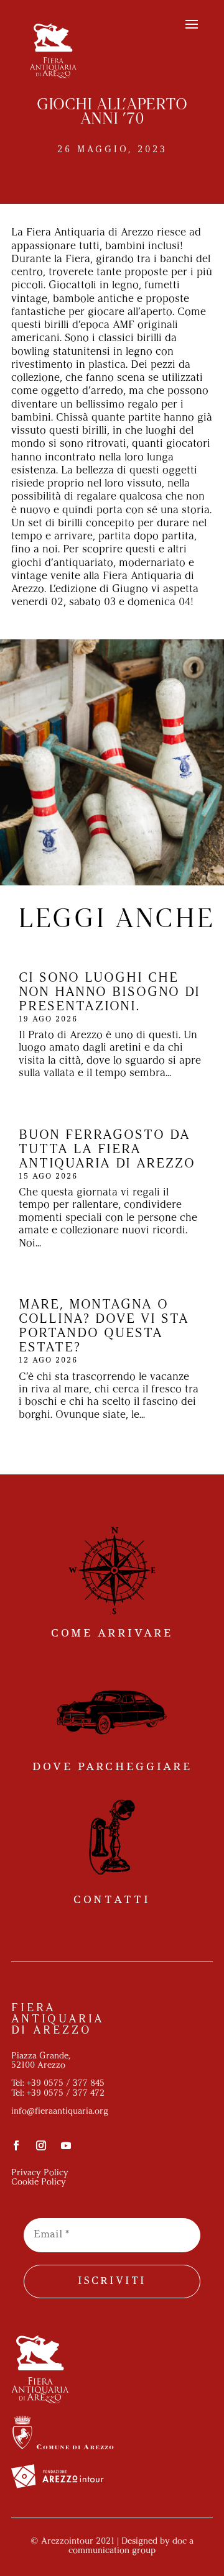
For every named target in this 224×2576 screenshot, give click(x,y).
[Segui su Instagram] (41, 2145)
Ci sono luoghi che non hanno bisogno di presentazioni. (110, 993)
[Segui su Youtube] (66, 2145)
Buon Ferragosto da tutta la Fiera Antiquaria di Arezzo (107, 1150)
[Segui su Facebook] (16, 2145)
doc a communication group (131, 2546)
